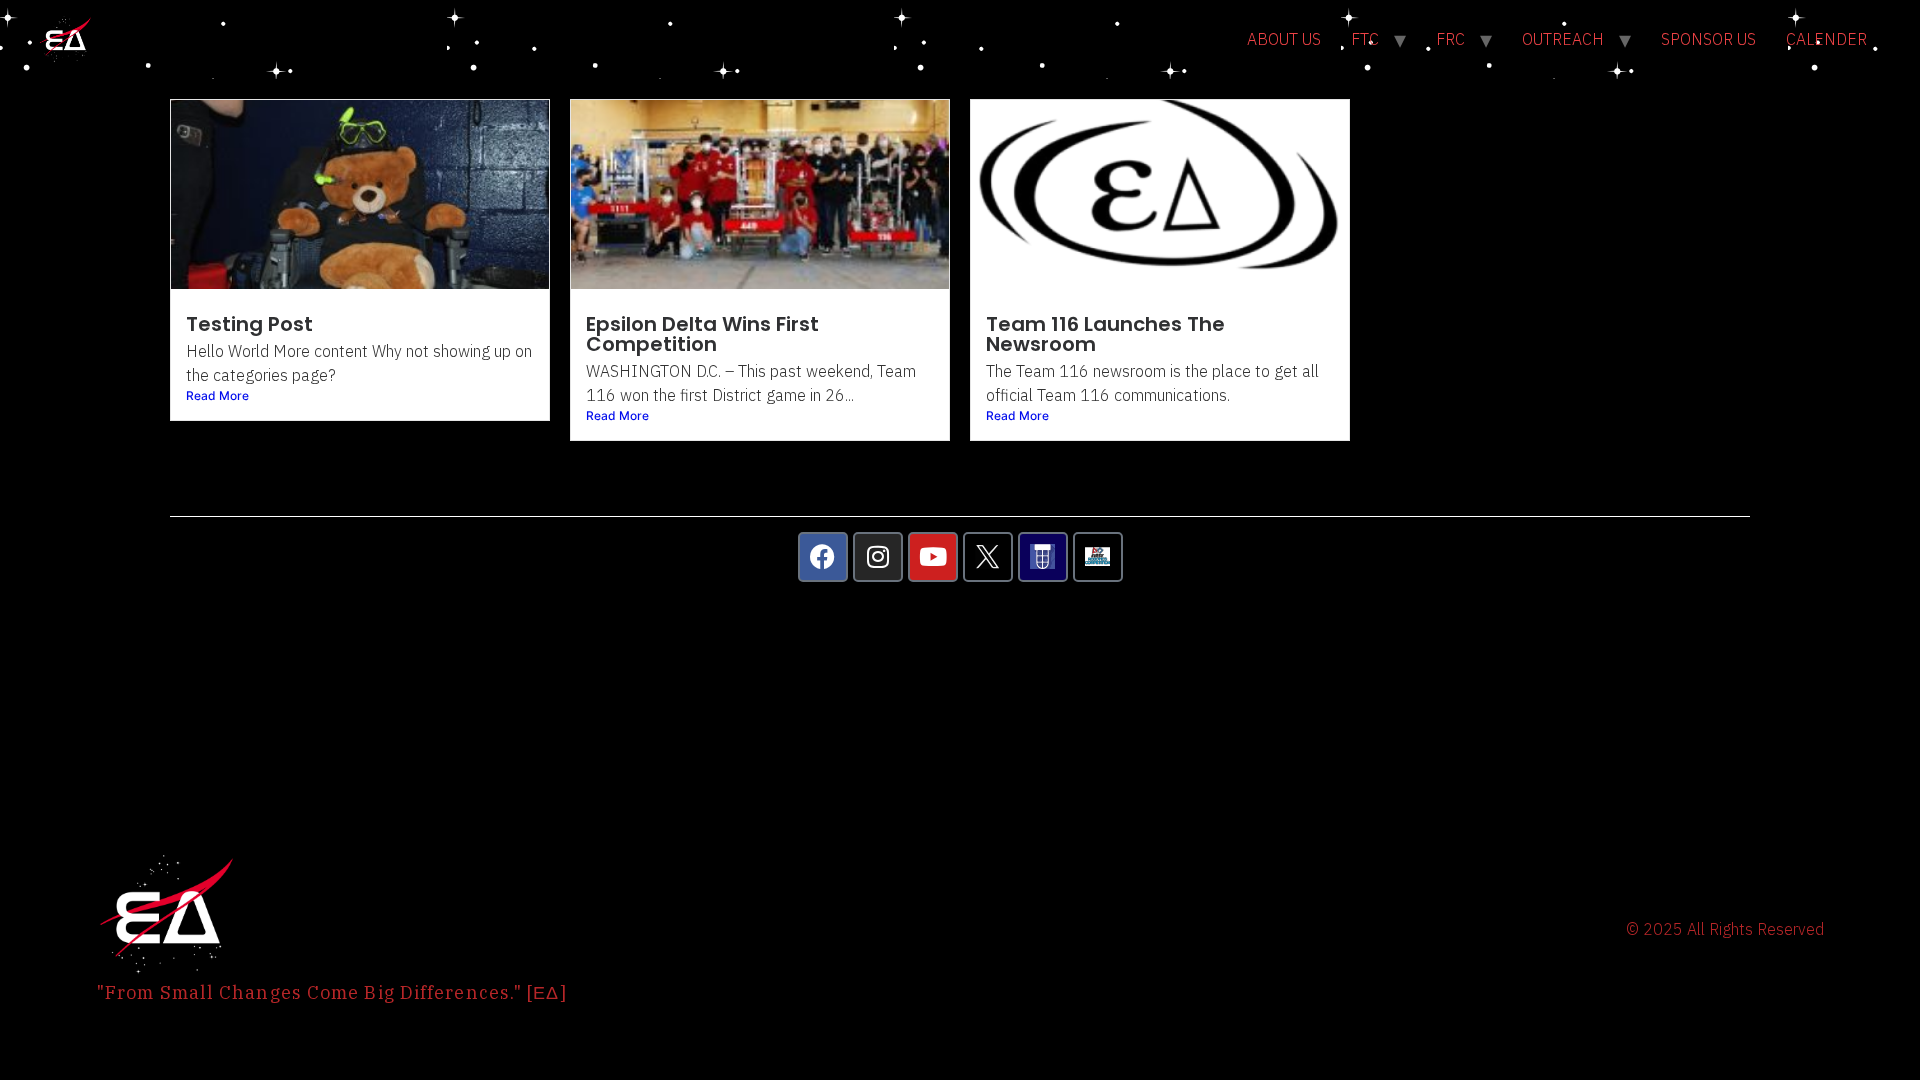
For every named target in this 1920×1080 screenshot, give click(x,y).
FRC (1450, 39)
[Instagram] (878, 557)
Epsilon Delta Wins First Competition (702, 334)
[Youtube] (933, 557)
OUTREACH (1563, 39)
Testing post (249, 324)
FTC (1365, 39)
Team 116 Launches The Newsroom (1105, 334)
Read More (217, 395)
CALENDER (1826, 39)
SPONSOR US (1708, 39)
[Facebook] (823, 557)
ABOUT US (1284, 39)
